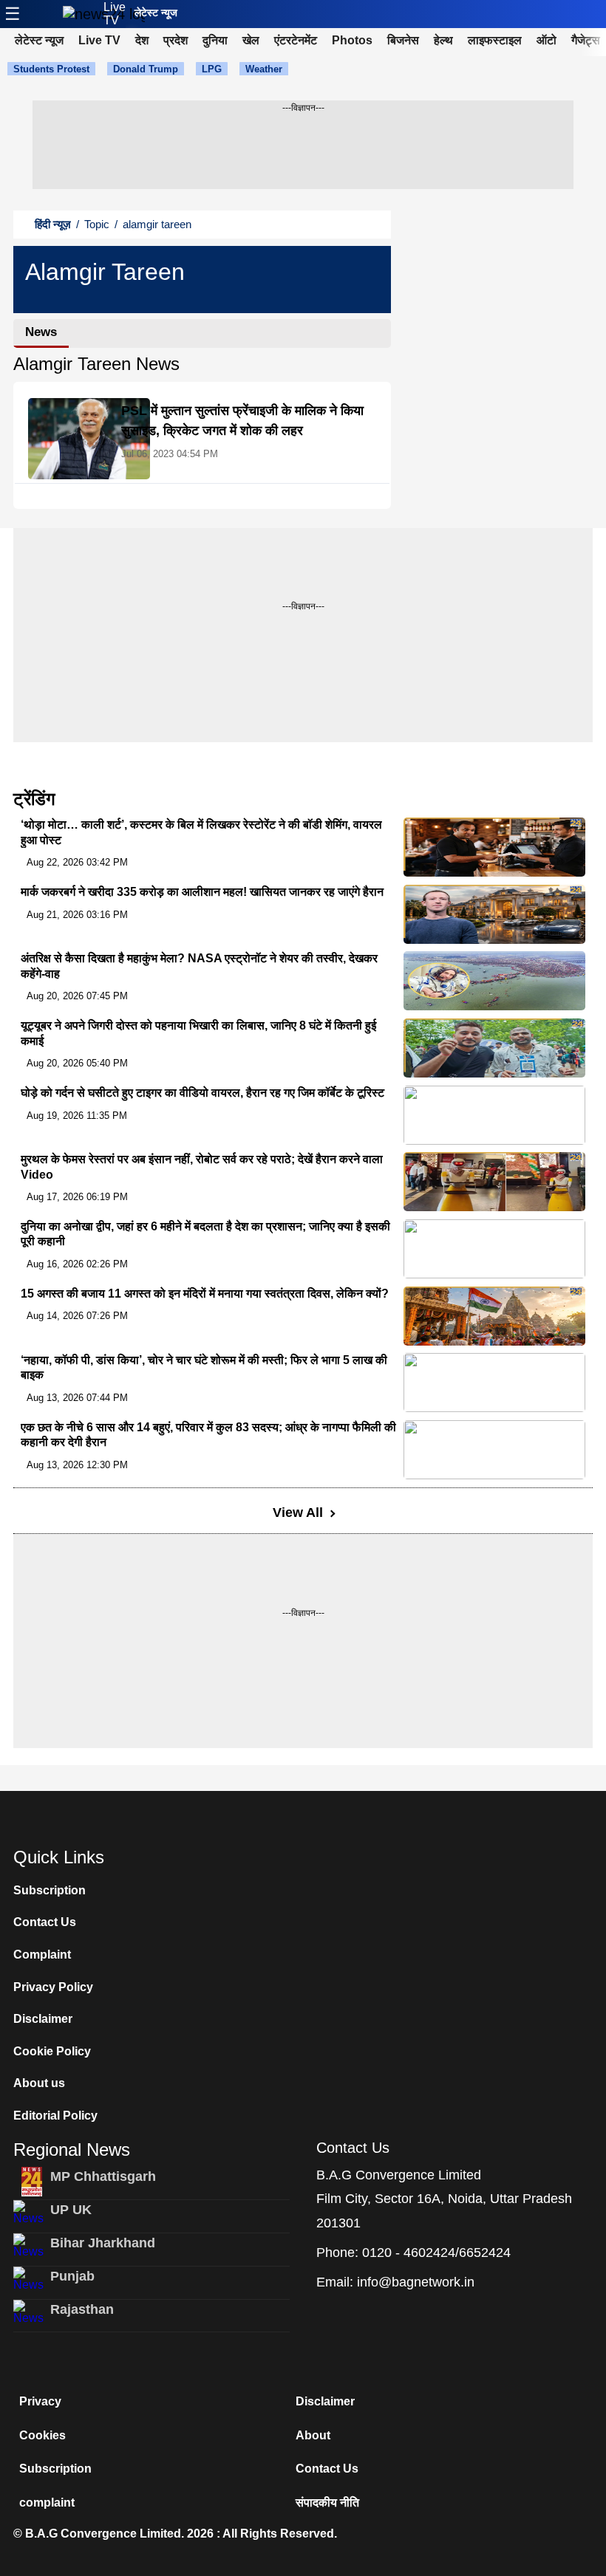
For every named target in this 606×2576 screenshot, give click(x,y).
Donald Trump (146, 69)
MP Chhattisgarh (103, 2176)
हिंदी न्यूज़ (53, 224)
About (313, 2435)
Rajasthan (82, 2309)
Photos (352, 40)
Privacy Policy (53, 1987)
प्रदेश (176, 40)
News (41, 332)
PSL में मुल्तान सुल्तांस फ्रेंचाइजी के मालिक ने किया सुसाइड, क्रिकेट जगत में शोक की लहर (242, 421)
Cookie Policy (52, 2051)
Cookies (42, 2435)
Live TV (115, 14)
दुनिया (215, 40)
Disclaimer (43, 2019)
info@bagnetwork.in (416, 2282)
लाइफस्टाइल (495, 40)
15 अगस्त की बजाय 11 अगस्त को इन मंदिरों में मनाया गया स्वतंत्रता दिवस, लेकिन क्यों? (205, 1294)
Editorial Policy (55, 2116)
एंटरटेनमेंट (296, 40)
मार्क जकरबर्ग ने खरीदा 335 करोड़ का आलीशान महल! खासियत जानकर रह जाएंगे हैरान (202, 892)
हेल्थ (443, 40)
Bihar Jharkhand (103, 2243)
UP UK (71, 2210)
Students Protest (51, 69)
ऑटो (547, 40)
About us (39, 2083)
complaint (47, 2503)
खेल (251, 40)
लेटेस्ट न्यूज (156, 13)
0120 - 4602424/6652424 (436, 2253)
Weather (264, 69)
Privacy (40, 2401)
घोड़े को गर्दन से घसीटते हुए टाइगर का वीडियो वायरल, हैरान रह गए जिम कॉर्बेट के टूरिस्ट (202, 1093)
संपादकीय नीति (327, 2503)
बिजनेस (403, 40)
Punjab (72, 2276)
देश (142, 40)
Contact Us (45, 1922)
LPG (212, 69)
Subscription (50, 1890)
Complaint (42, 1955)
